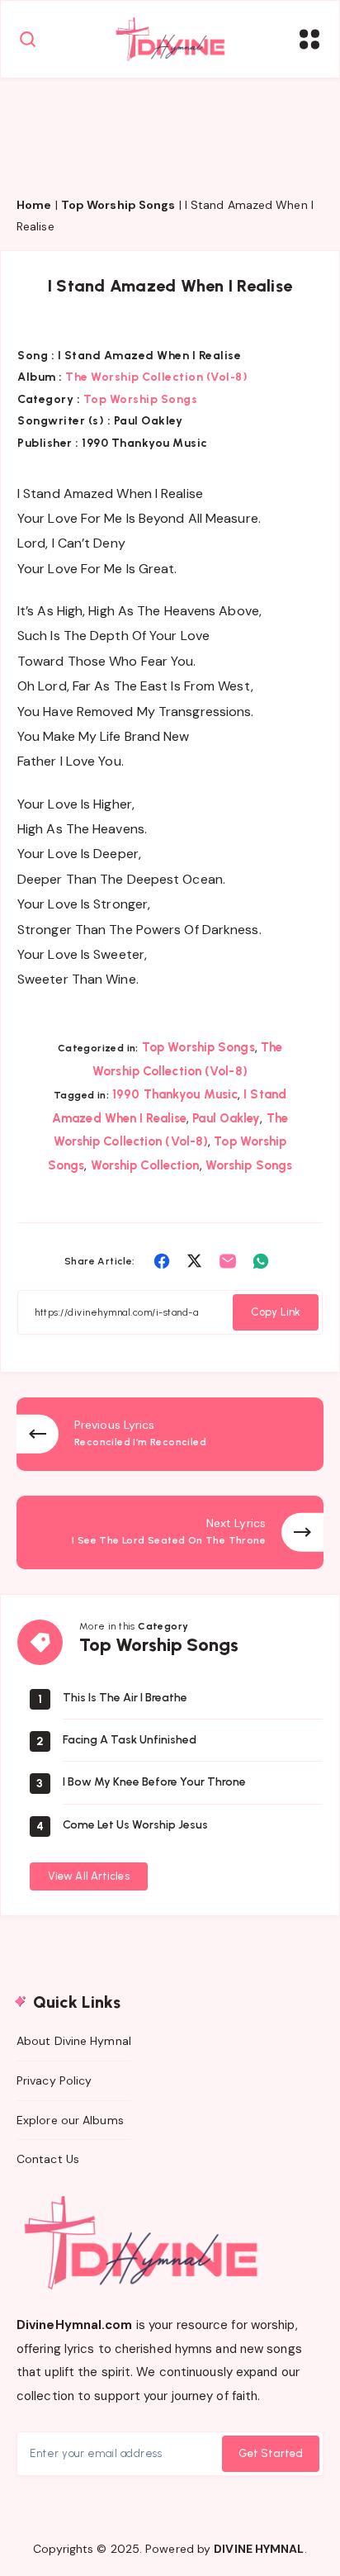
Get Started (271, 2453)
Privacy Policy (54, 2080)
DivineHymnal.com (75, 2325)
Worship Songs (249, 1165)
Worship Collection (145, 1165)
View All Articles (89, 1876)
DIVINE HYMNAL (259, 2549)
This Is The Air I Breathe (125, 1698)
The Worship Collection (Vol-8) (156, 377)
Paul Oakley (226, 1118)
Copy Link (276, 1312)
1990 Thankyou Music (175, 1094)
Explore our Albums (70, 2120)
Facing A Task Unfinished (130, 1740)
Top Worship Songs (118, 205)
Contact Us (48, 2159)
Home (34, 205)
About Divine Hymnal (74, 2041)
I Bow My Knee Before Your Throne (154, 1782)
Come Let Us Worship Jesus (135, 1825)
